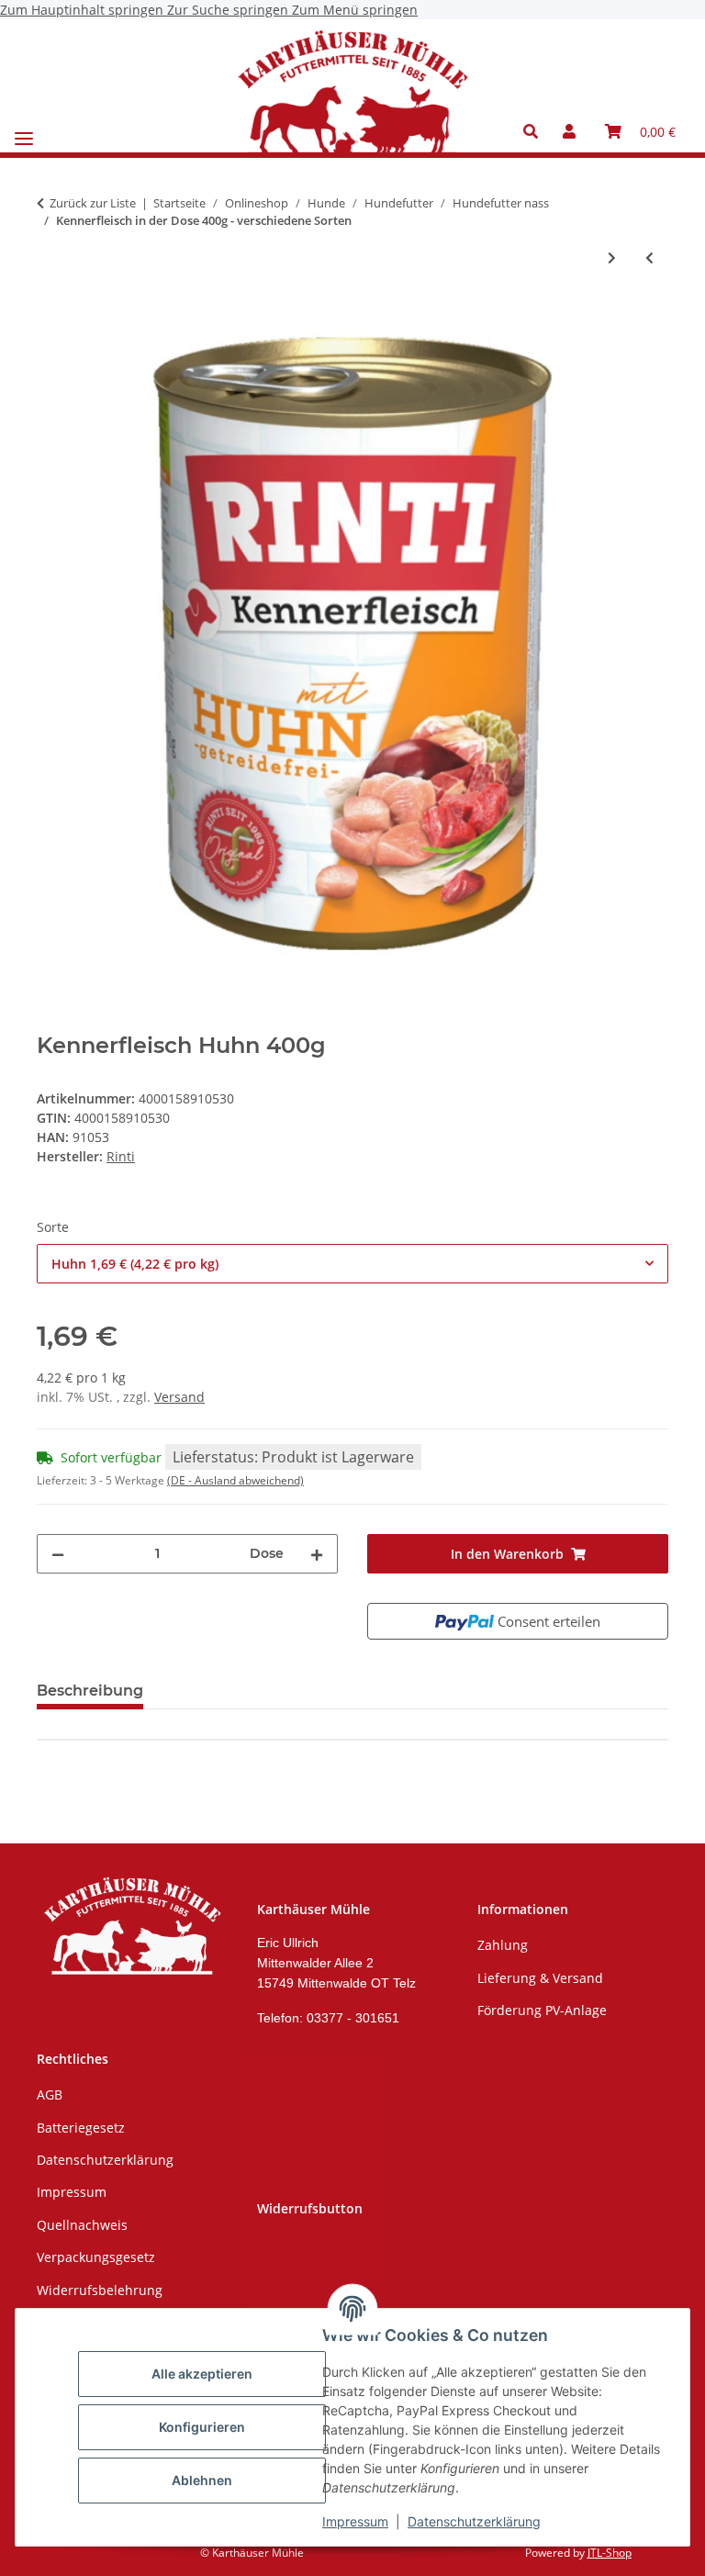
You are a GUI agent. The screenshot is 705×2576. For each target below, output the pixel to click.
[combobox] (352, 1264)
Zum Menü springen (355, 10)
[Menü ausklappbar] (24, 132)
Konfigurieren (202, 2427)
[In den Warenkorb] (51, 318)
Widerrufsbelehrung (100, 2290)
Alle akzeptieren (202, 2374)
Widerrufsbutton (310, 2208)
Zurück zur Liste (93, 203)
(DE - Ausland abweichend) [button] (235, 1480)
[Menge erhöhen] (317, 1554)
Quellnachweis (82, 2225)
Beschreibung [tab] (90, 1691)
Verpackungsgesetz (96, 2257)
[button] (536, 131)
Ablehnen (202, 2480)
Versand (179, 1397)
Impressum (355, 2521)
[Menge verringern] (58, 1554)
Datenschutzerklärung (474, 2521)
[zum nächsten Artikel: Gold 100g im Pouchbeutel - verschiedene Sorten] (612, 258)
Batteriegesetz (81, 2128)
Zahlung (503, 1945)
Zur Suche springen (229, 10)
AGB (50, 2094)
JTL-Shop (610, 2553)
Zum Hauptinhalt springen (84, 10)
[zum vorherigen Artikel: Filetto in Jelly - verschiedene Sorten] (649, 258)
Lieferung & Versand (540, 1978)
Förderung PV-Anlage (542, 2010)
